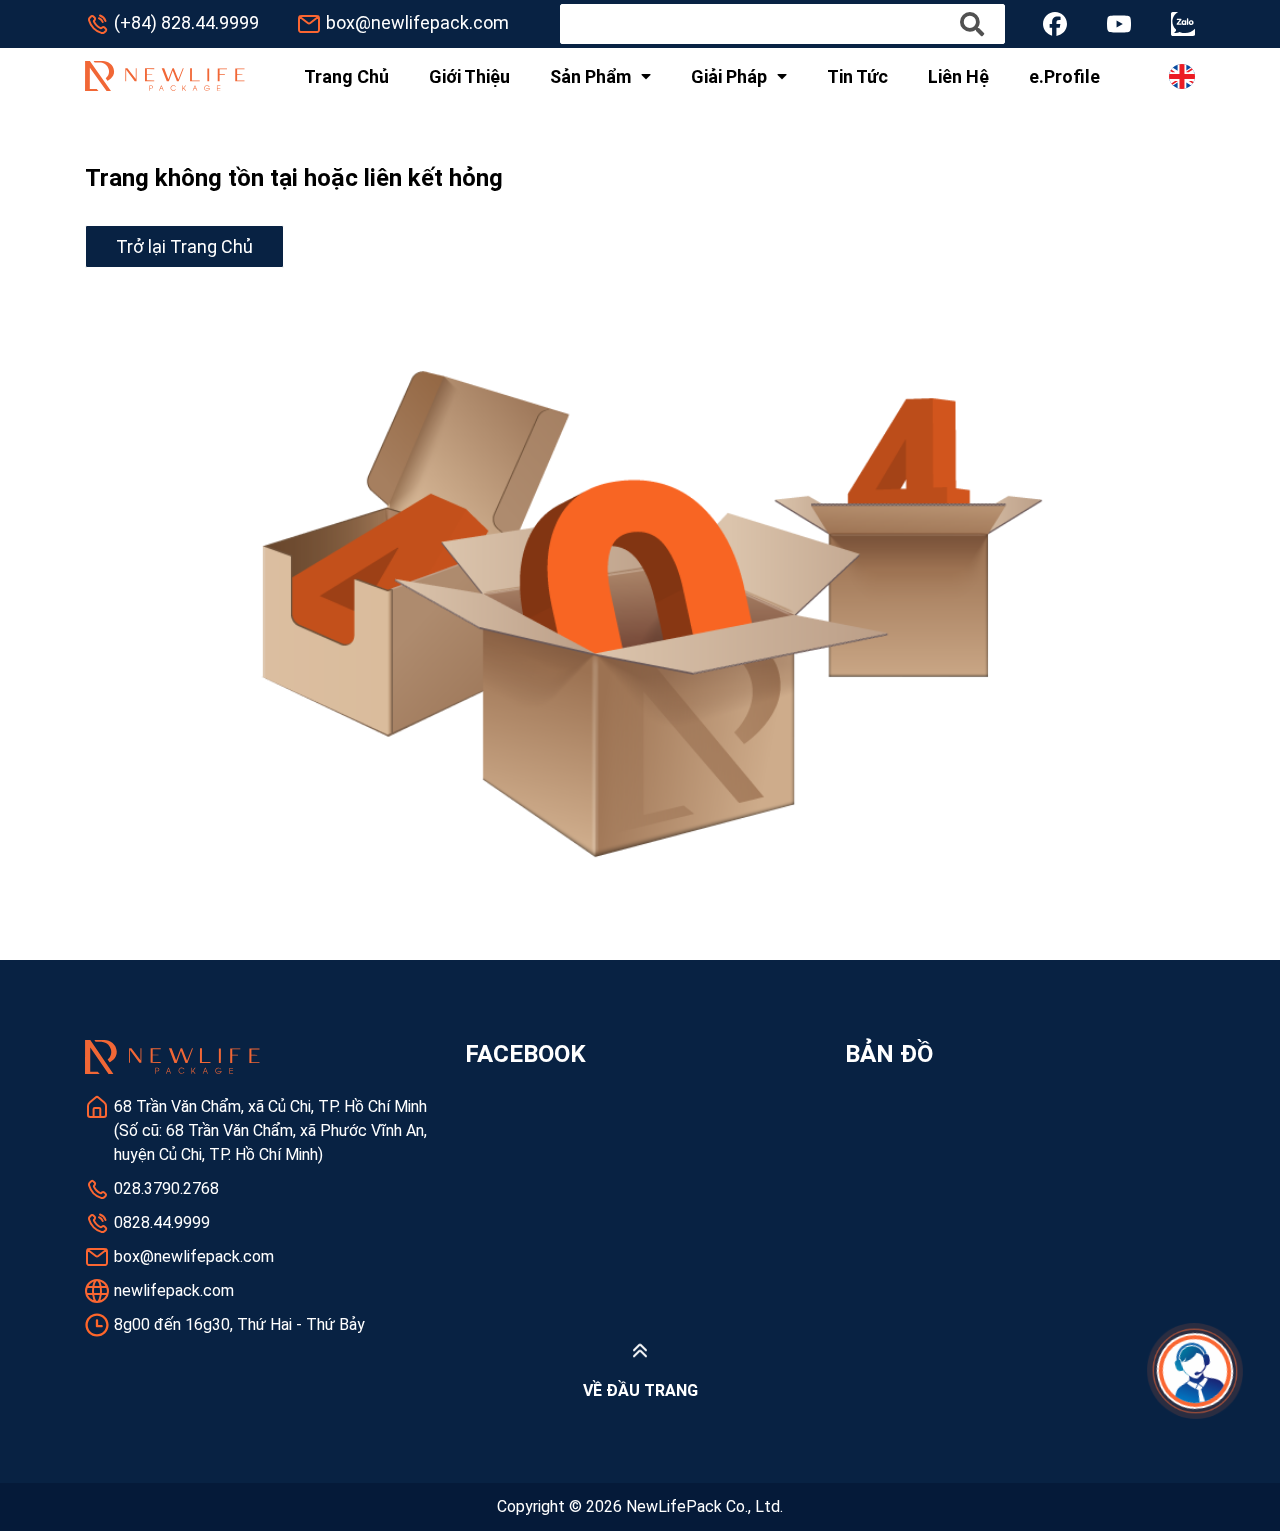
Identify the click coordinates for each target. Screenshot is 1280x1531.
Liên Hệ (958, 76)
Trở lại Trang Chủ (184, 246)
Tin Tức (857, 76)
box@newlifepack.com (417, 22)
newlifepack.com (174, 1290)
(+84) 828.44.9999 (186, 22)
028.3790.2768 (166, 1188)
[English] (1182, 76)
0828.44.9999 (162, 1222)
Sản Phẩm (590, 76)
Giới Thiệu (469, 76)
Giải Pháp (729, 76)
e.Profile (1064, 76)
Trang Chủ (346, 76)
